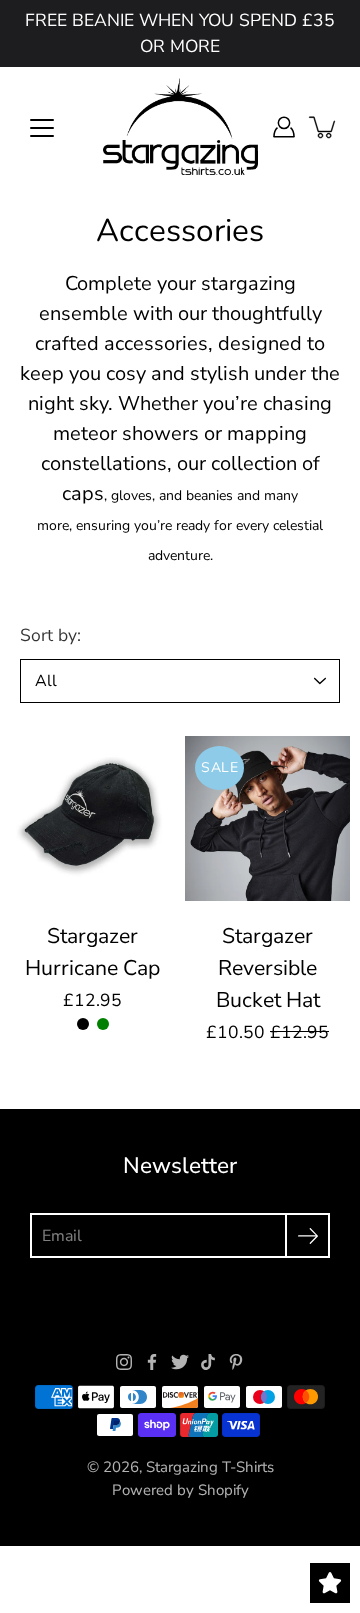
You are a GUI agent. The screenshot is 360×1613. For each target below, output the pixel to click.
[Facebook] (152, 1362)
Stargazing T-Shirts (210, 1467)
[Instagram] (124, 1362)
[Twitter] (180, 1362)
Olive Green (103, 1024)
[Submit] (307, 1235)
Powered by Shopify (180, 1490)
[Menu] (42, 128)
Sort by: (50, 635)
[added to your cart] (324, 127)
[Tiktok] (208, 1362)
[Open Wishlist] (330, 1583)
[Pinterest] (236, 1362)
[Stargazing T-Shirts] (180, 127)
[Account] (284, 127)
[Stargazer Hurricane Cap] (92, 818)
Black (83, 1024)
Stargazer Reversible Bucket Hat (268, 968)
